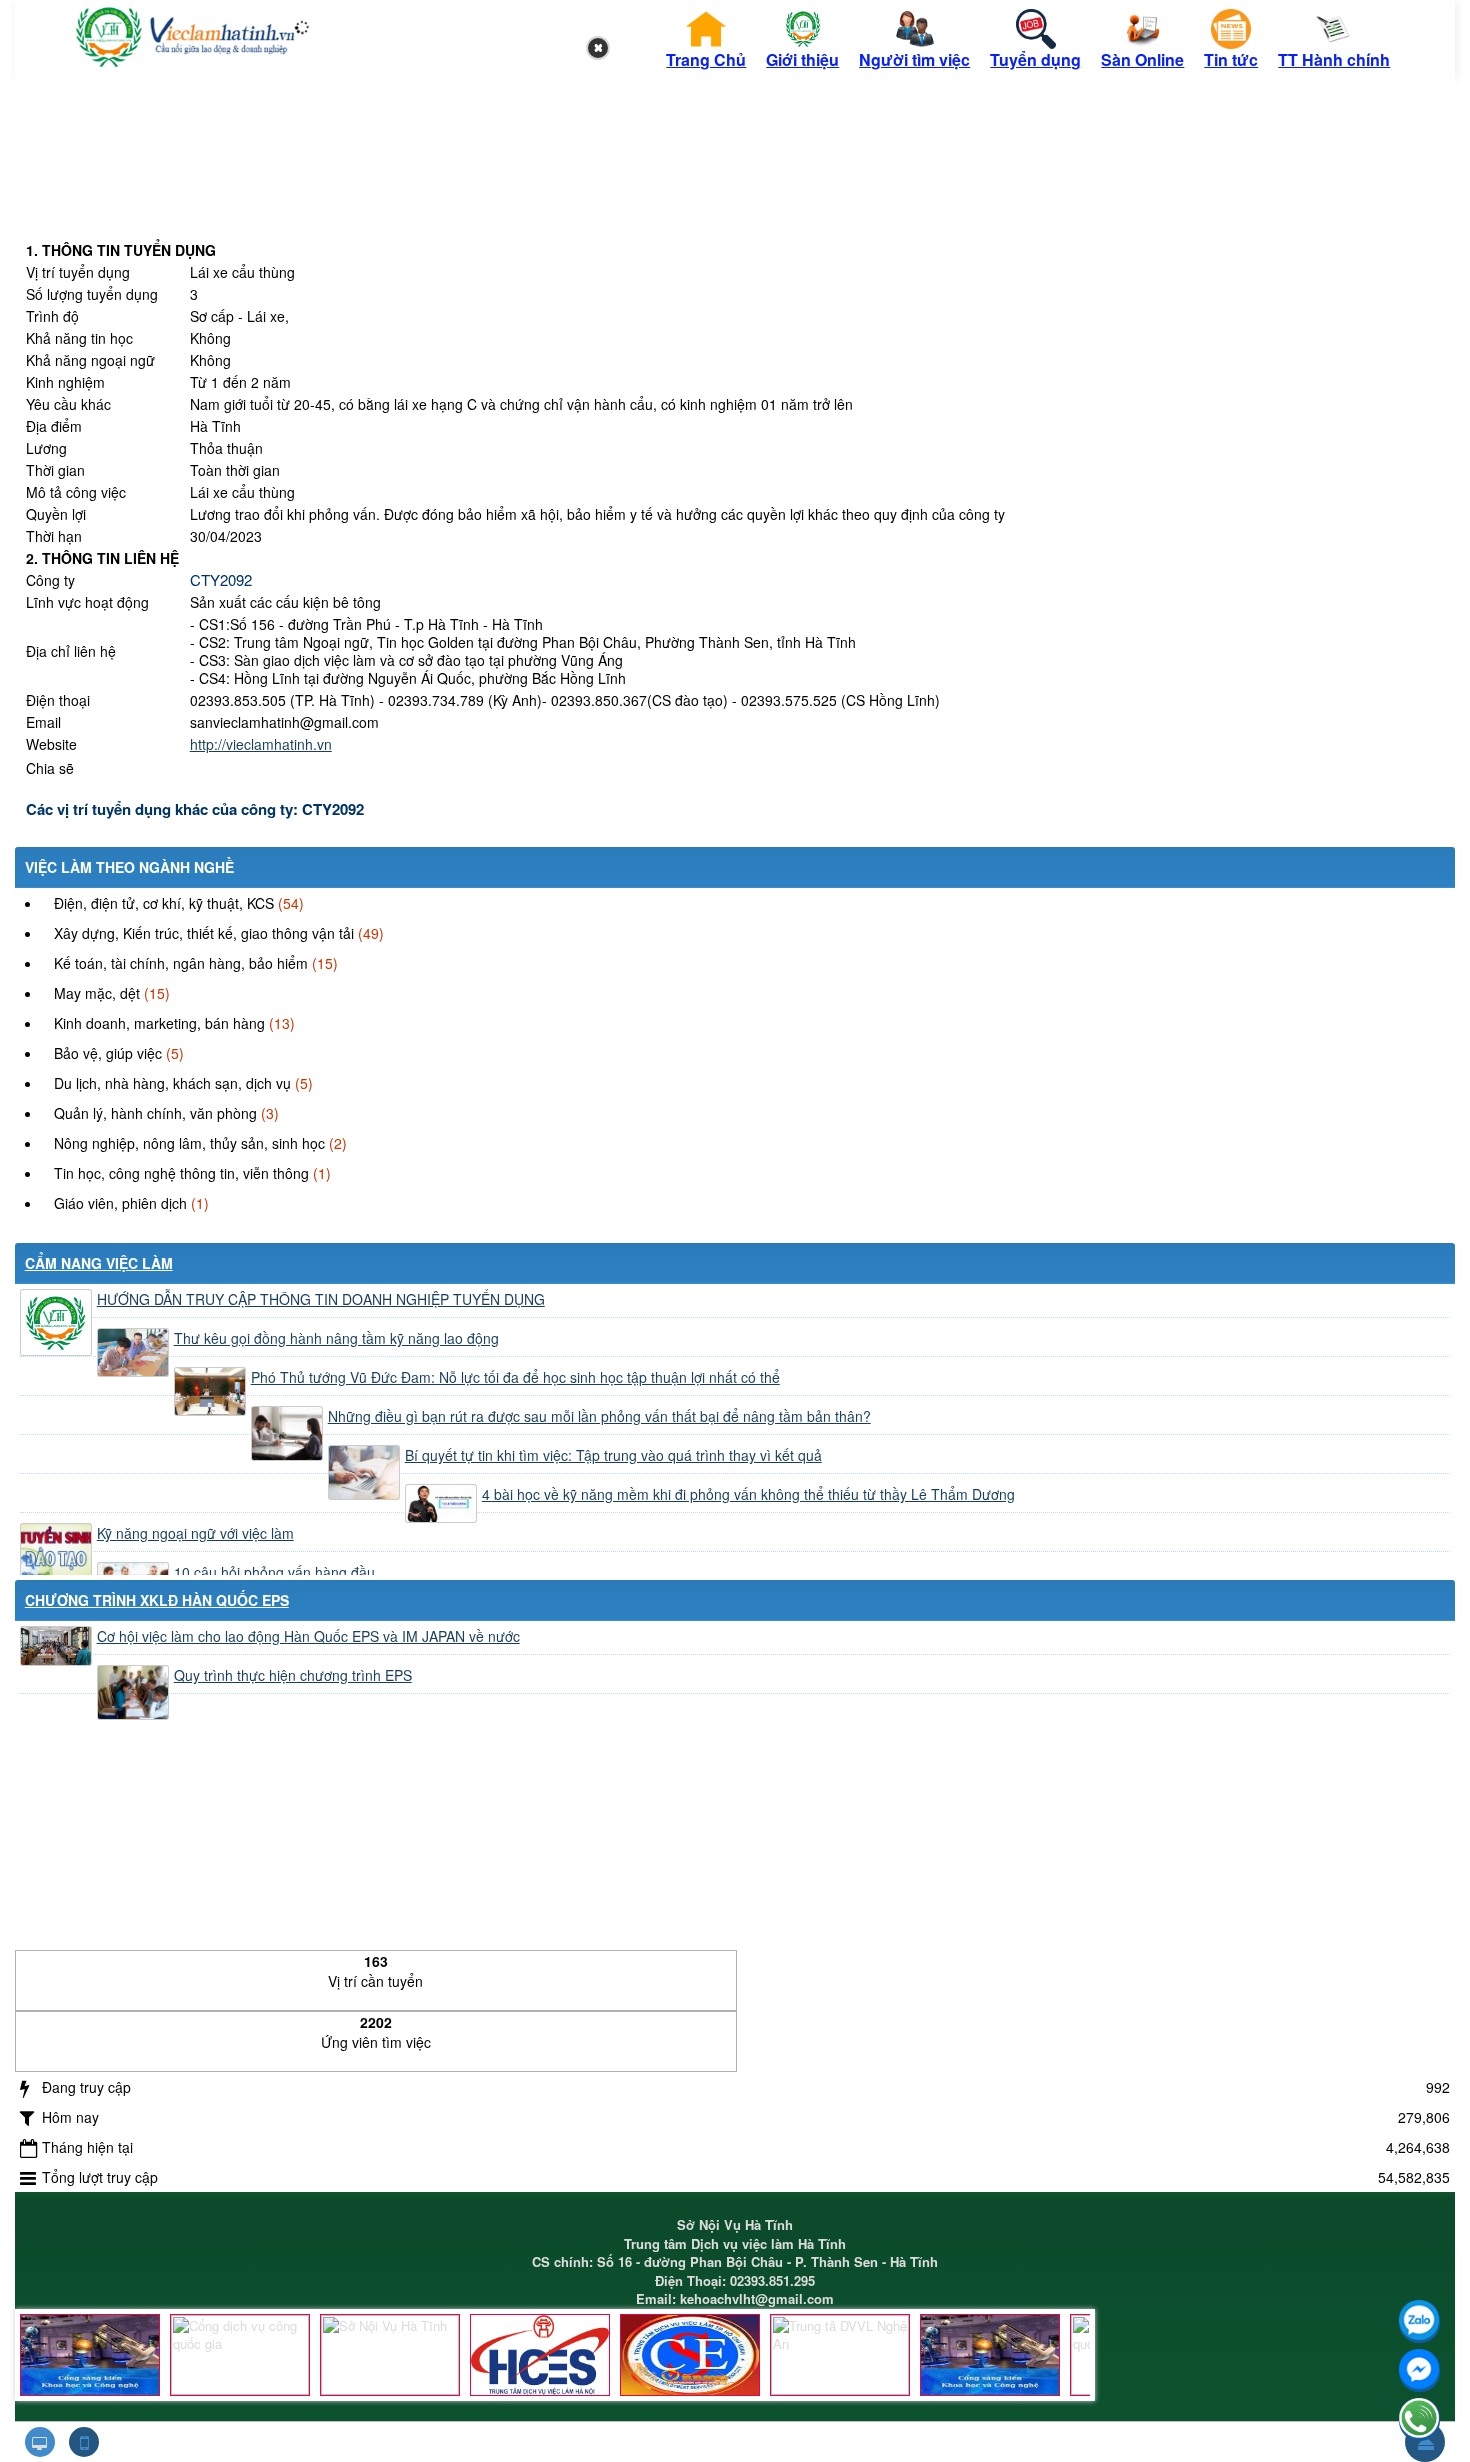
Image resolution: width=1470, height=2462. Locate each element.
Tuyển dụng (1035, 59)
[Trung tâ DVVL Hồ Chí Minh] (690, 2355)
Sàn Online (1142, 59)
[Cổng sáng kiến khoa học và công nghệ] (90, 2355)
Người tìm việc (914, 59)
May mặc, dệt (97, 993)
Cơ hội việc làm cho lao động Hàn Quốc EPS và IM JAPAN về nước (308, 1636)
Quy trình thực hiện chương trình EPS (293, 1675)
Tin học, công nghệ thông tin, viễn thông (181, 1173)
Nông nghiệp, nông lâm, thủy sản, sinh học (189, 1143)
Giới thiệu (802, 59)
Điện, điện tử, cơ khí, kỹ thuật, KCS (164, 903)
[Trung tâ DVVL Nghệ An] (840, 2355)
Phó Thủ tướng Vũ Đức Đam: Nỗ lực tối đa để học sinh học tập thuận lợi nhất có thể (515, 1377)
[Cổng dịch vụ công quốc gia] (240, 2355)
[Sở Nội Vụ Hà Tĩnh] (390, 2355)
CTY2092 (221, 579)
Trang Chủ (706, 59)
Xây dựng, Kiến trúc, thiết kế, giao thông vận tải (204, 933)
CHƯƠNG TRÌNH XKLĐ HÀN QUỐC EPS (157, 1600)
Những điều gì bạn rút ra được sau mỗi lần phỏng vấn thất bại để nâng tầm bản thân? (599, 1416)
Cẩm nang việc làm (99, 1263)
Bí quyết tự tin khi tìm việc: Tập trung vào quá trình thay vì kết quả (613, 1455)
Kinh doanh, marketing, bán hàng (159, 1023)
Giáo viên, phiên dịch (120, 1203)
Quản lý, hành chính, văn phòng (155, 1113)
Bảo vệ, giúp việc (108, 1053)
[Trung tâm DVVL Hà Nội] (540, 2355)
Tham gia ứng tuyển (941, 769)
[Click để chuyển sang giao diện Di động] (84, 2442)
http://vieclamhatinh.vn (261, 744)
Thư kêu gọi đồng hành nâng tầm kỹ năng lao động (336, 1338)
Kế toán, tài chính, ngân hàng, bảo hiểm (181, 963)
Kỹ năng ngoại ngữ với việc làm (195, 1533)
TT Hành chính (1334, 59)
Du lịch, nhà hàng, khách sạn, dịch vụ (172, 1083)
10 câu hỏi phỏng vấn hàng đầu (274, 1572)
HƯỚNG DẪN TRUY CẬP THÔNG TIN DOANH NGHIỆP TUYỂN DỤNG (321, 1299)
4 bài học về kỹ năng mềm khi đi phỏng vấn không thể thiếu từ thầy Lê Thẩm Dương (748, 1494)
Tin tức (1231, 59)
